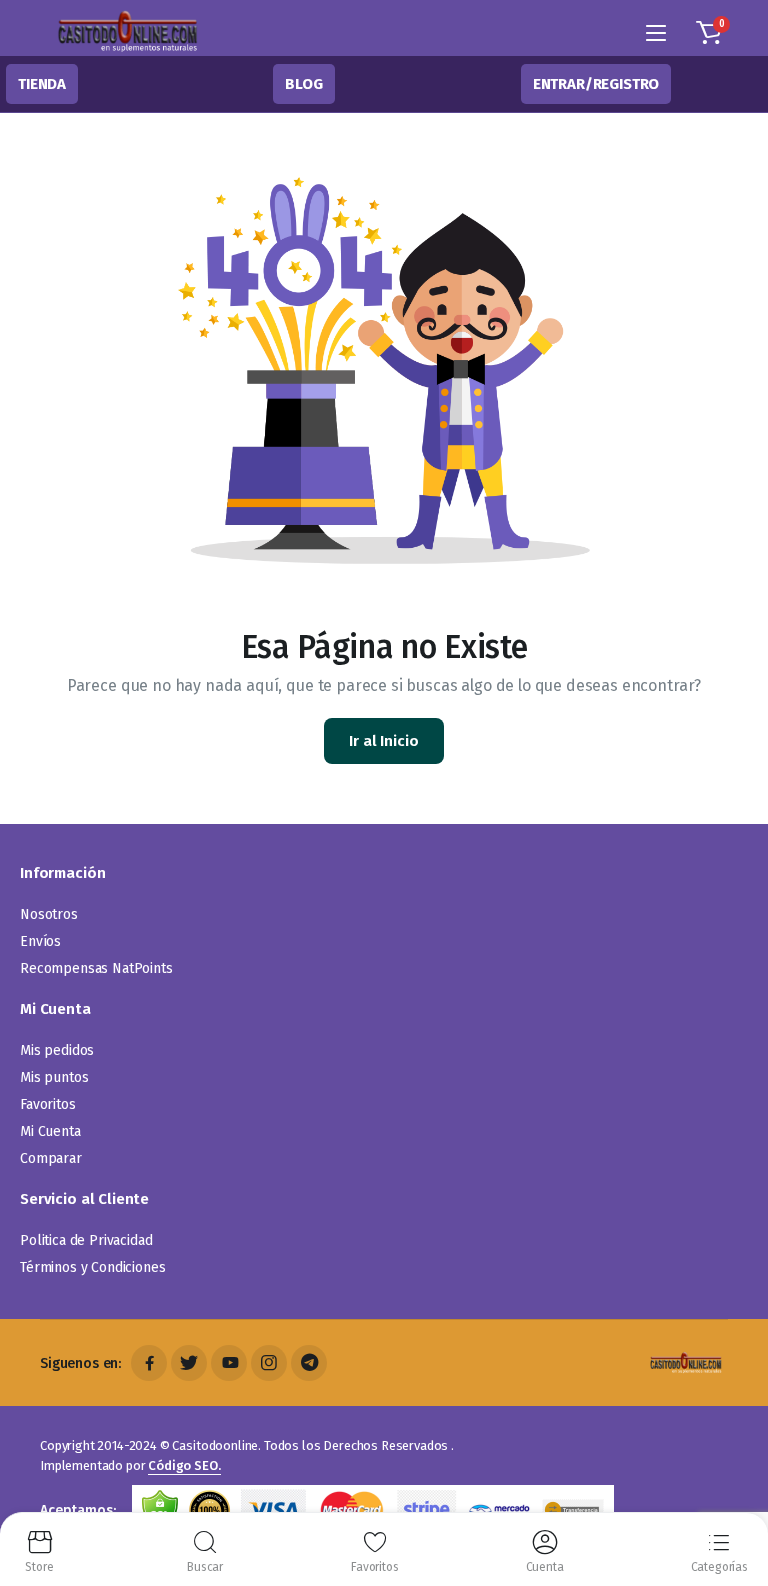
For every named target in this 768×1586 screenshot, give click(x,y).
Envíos (40, 941)
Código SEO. (184, 1465)
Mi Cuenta (50, 1131)
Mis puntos (54, 1077)
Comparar (51, 1158)
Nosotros (49, 914)
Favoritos (48, 1104)
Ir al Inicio (383, 741)
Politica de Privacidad (86, 1240)
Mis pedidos (57, 1050)
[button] (709, 33)
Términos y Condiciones (92, 1267)
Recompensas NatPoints (96, 968)
